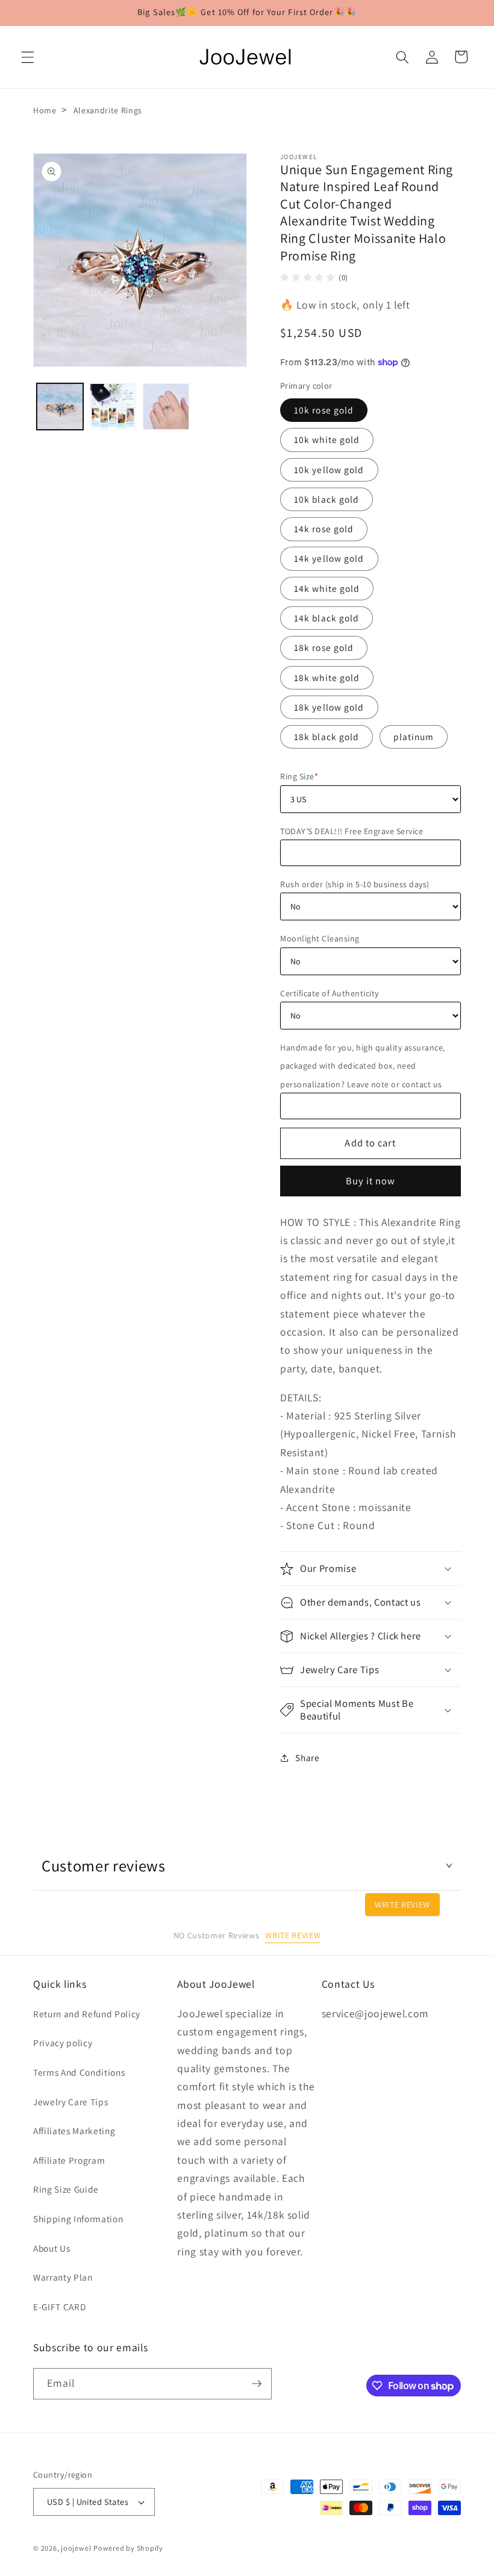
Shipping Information (78, 2219)
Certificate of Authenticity (330, 993)
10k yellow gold (329, 470)
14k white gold (327, 588)
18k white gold (327, 677)
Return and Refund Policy (87, 2014)
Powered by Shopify (128, 2548)
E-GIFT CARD (59, 2307)
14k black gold (327, 618)
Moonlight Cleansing (320, 938)
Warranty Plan (63, 2277)
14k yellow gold (329, 558)
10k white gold (327, 439)
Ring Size (299, 776)
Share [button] (307, 1758)
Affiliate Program (69, 2160)
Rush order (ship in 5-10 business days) (355, 884)
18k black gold (327, 737)
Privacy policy (63, 2043)
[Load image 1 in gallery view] (60, 407)
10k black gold (327, 499)
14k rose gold (324, 529)
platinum (414, 737)
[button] (28, 57)
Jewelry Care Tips (70, 2102)
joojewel (76, 2548)
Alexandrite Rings (108, 110)
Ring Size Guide (66, 2189)
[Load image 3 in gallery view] (166, 407)
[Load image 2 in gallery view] (113, 407)
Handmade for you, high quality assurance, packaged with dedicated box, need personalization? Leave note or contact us (363, 1066)
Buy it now (371, 1181)
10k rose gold (324, 410)
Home (45, 110)
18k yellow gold (329, 707)
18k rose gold (324, 647)
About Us (52, 2248)
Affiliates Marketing (74, 2131)
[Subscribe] (257, 2384)
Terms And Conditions (79, 2072)
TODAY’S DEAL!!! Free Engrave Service (352, 831)
